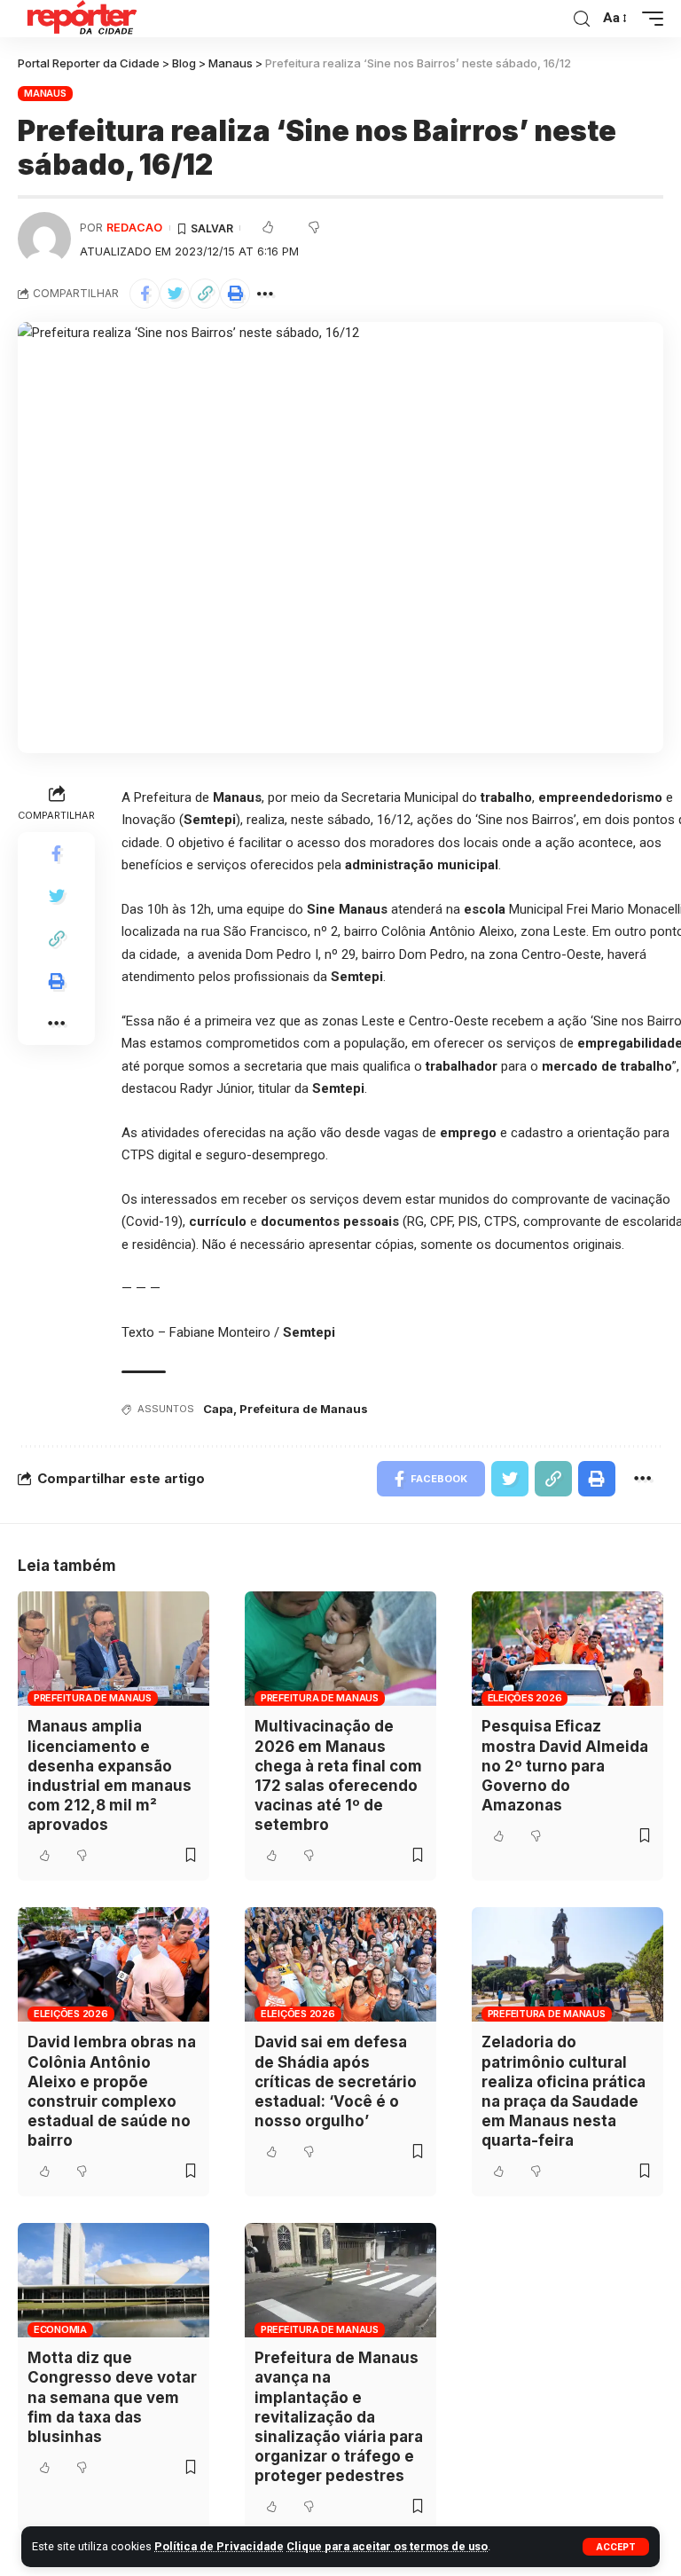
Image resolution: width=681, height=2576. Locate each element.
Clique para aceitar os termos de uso (387, 2546)
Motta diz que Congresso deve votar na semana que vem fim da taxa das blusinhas (112, 2397)
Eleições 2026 (525, 1698)
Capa (218, 1409)
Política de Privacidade (219, 2546)
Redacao (134, 228)
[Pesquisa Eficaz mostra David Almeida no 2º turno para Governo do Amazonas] (567, 1649)
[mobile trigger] (648, 19)
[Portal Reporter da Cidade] (80, 19)
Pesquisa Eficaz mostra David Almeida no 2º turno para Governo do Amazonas (565, 1765)
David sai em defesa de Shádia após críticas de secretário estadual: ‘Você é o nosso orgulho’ (336, 2081)
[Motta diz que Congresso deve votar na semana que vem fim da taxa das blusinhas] (113, 2281)
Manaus (45, 93)
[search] (582, 19)
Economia (60, 2329)
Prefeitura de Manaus (304, 1409)
